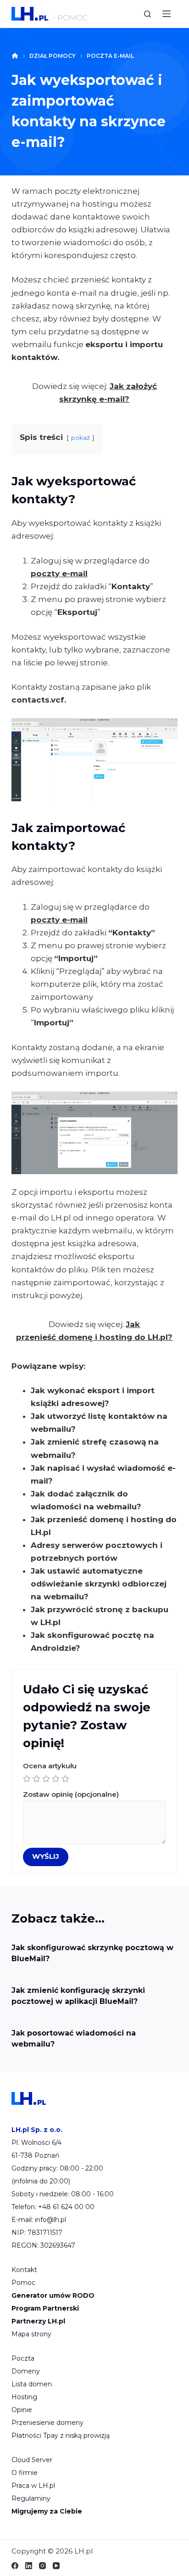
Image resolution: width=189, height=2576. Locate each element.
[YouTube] (56, 2566)
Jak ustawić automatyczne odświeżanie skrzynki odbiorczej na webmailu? (99, 1584)
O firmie (25, 2473)
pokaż (81, 438)
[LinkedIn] (29, 2566)
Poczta (23, 2358)
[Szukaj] (147, 14)
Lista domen (32, 2384)
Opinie (22, 2410)
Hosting (24, 2397)
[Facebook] (15, 2566)
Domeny (26, 2371)
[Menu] (167, 14)
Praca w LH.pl (33, 2486)
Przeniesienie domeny (47, 2423)
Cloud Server (32, 2460)
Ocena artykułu (50, 1766)
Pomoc (23, 2283)
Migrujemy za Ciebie (47, 2511)
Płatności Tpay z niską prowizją (61, 2435)
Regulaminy (31, 2498)
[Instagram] (42, 2566)
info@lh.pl (50, 2220)
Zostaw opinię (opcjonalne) (71, 1794)
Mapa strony (31, 2334)
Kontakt (24, 2270)
